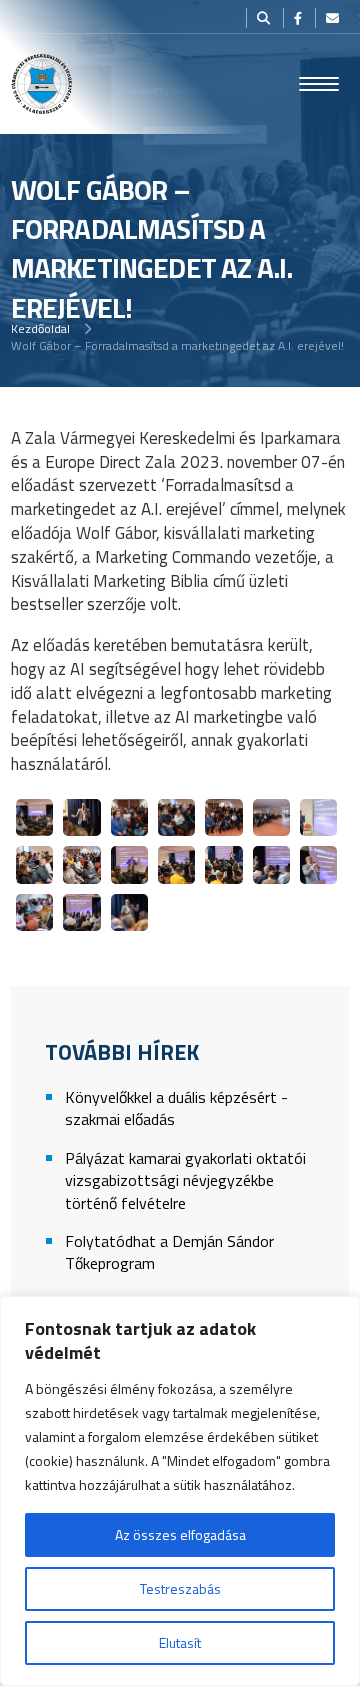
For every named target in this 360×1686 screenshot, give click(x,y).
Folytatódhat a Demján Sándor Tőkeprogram (169, 1252)
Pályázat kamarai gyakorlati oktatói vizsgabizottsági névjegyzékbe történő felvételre (185, 1181)
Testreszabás (180, 1588)
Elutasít (180, 1642)
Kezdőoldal (40, 328)
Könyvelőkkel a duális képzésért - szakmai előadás (176, 1108)
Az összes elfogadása (180, 1534)
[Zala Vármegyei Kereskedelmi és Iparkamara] (41, 84)
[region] (180, 1491)
